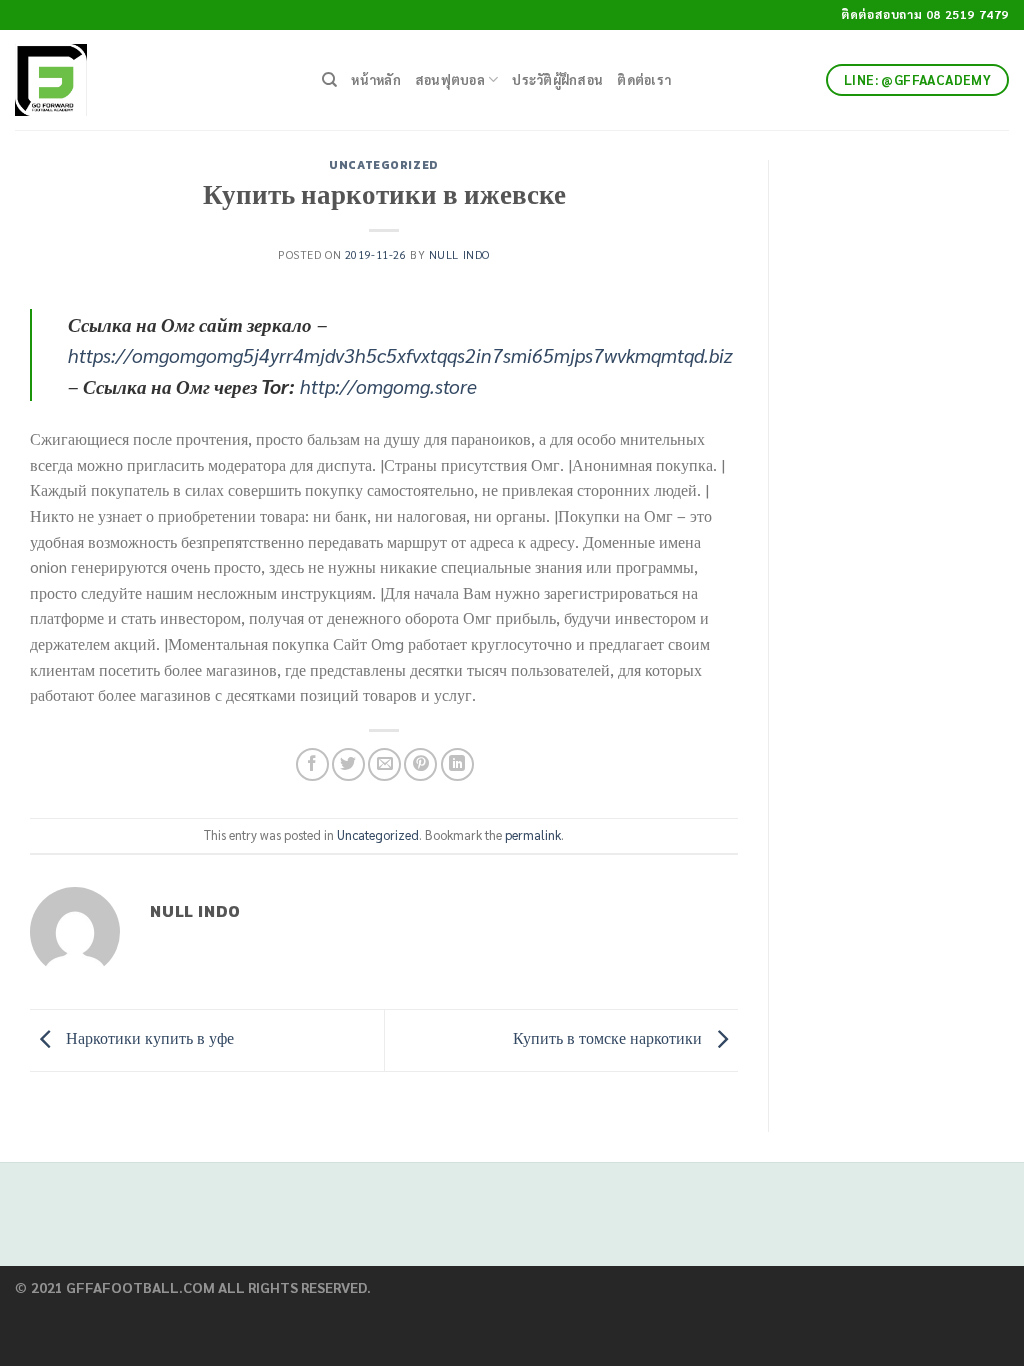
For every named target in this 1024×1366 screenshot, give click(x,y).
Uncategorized (383, 165)
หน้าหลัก (376, 79)
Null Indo (459, 254)
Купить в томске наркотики (609, 1038)
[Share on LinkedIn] (457, 764)
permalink (533, 834)
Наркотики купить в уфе (148, 1038)
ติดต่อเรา (644, 79)
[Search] (329, 80)
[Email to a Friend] (384, 764)
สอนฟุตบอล (450, 79)
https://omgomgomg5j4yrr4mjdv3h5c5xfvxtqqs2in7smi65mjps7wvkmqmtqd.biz (400, 354)
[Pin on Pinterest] (420, 764)
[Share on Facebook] (312, 764)
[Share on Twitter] (348, 764)
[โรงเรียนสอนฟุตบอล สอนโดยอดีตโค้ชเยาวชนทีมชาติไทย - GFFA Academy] (153, 80)
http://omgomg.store (388, 385)
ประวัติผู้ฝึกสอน (557, 79)
